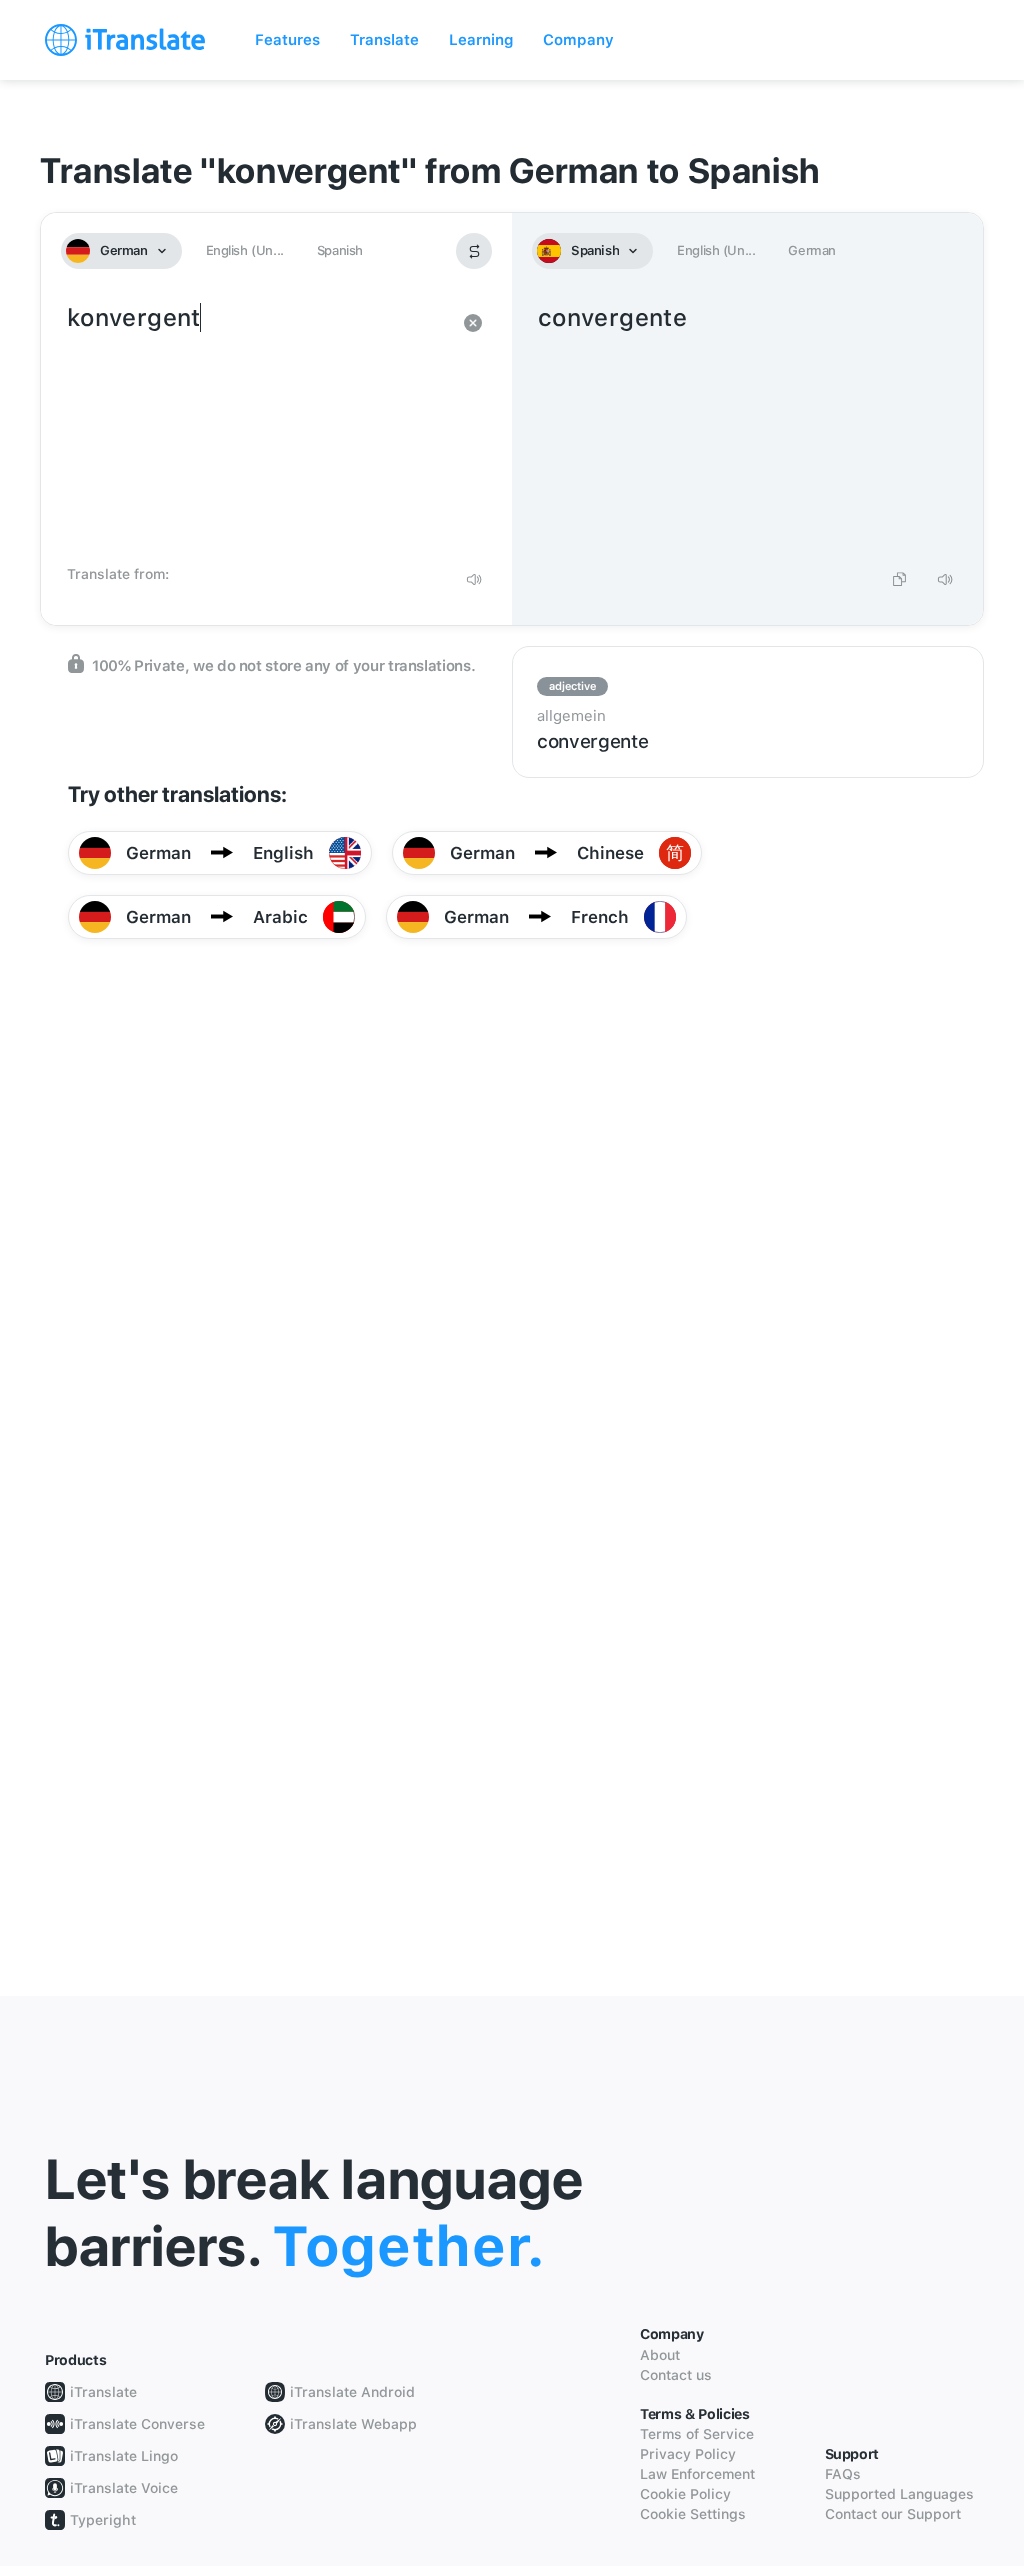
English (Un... (245, 250)
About (660, 2355)
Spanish (340, 250)
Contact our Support (893, 2514)
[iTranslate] (125, 40)
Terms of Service (697, 2434)
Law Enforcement (697, 2474)
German (812, 250)
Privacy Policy (688, 2454)
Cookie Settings (693, 2514)
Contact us (676, 2375)
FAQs (843, 2474)
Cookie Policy (685, 2494)
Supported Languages (899, 2494)
